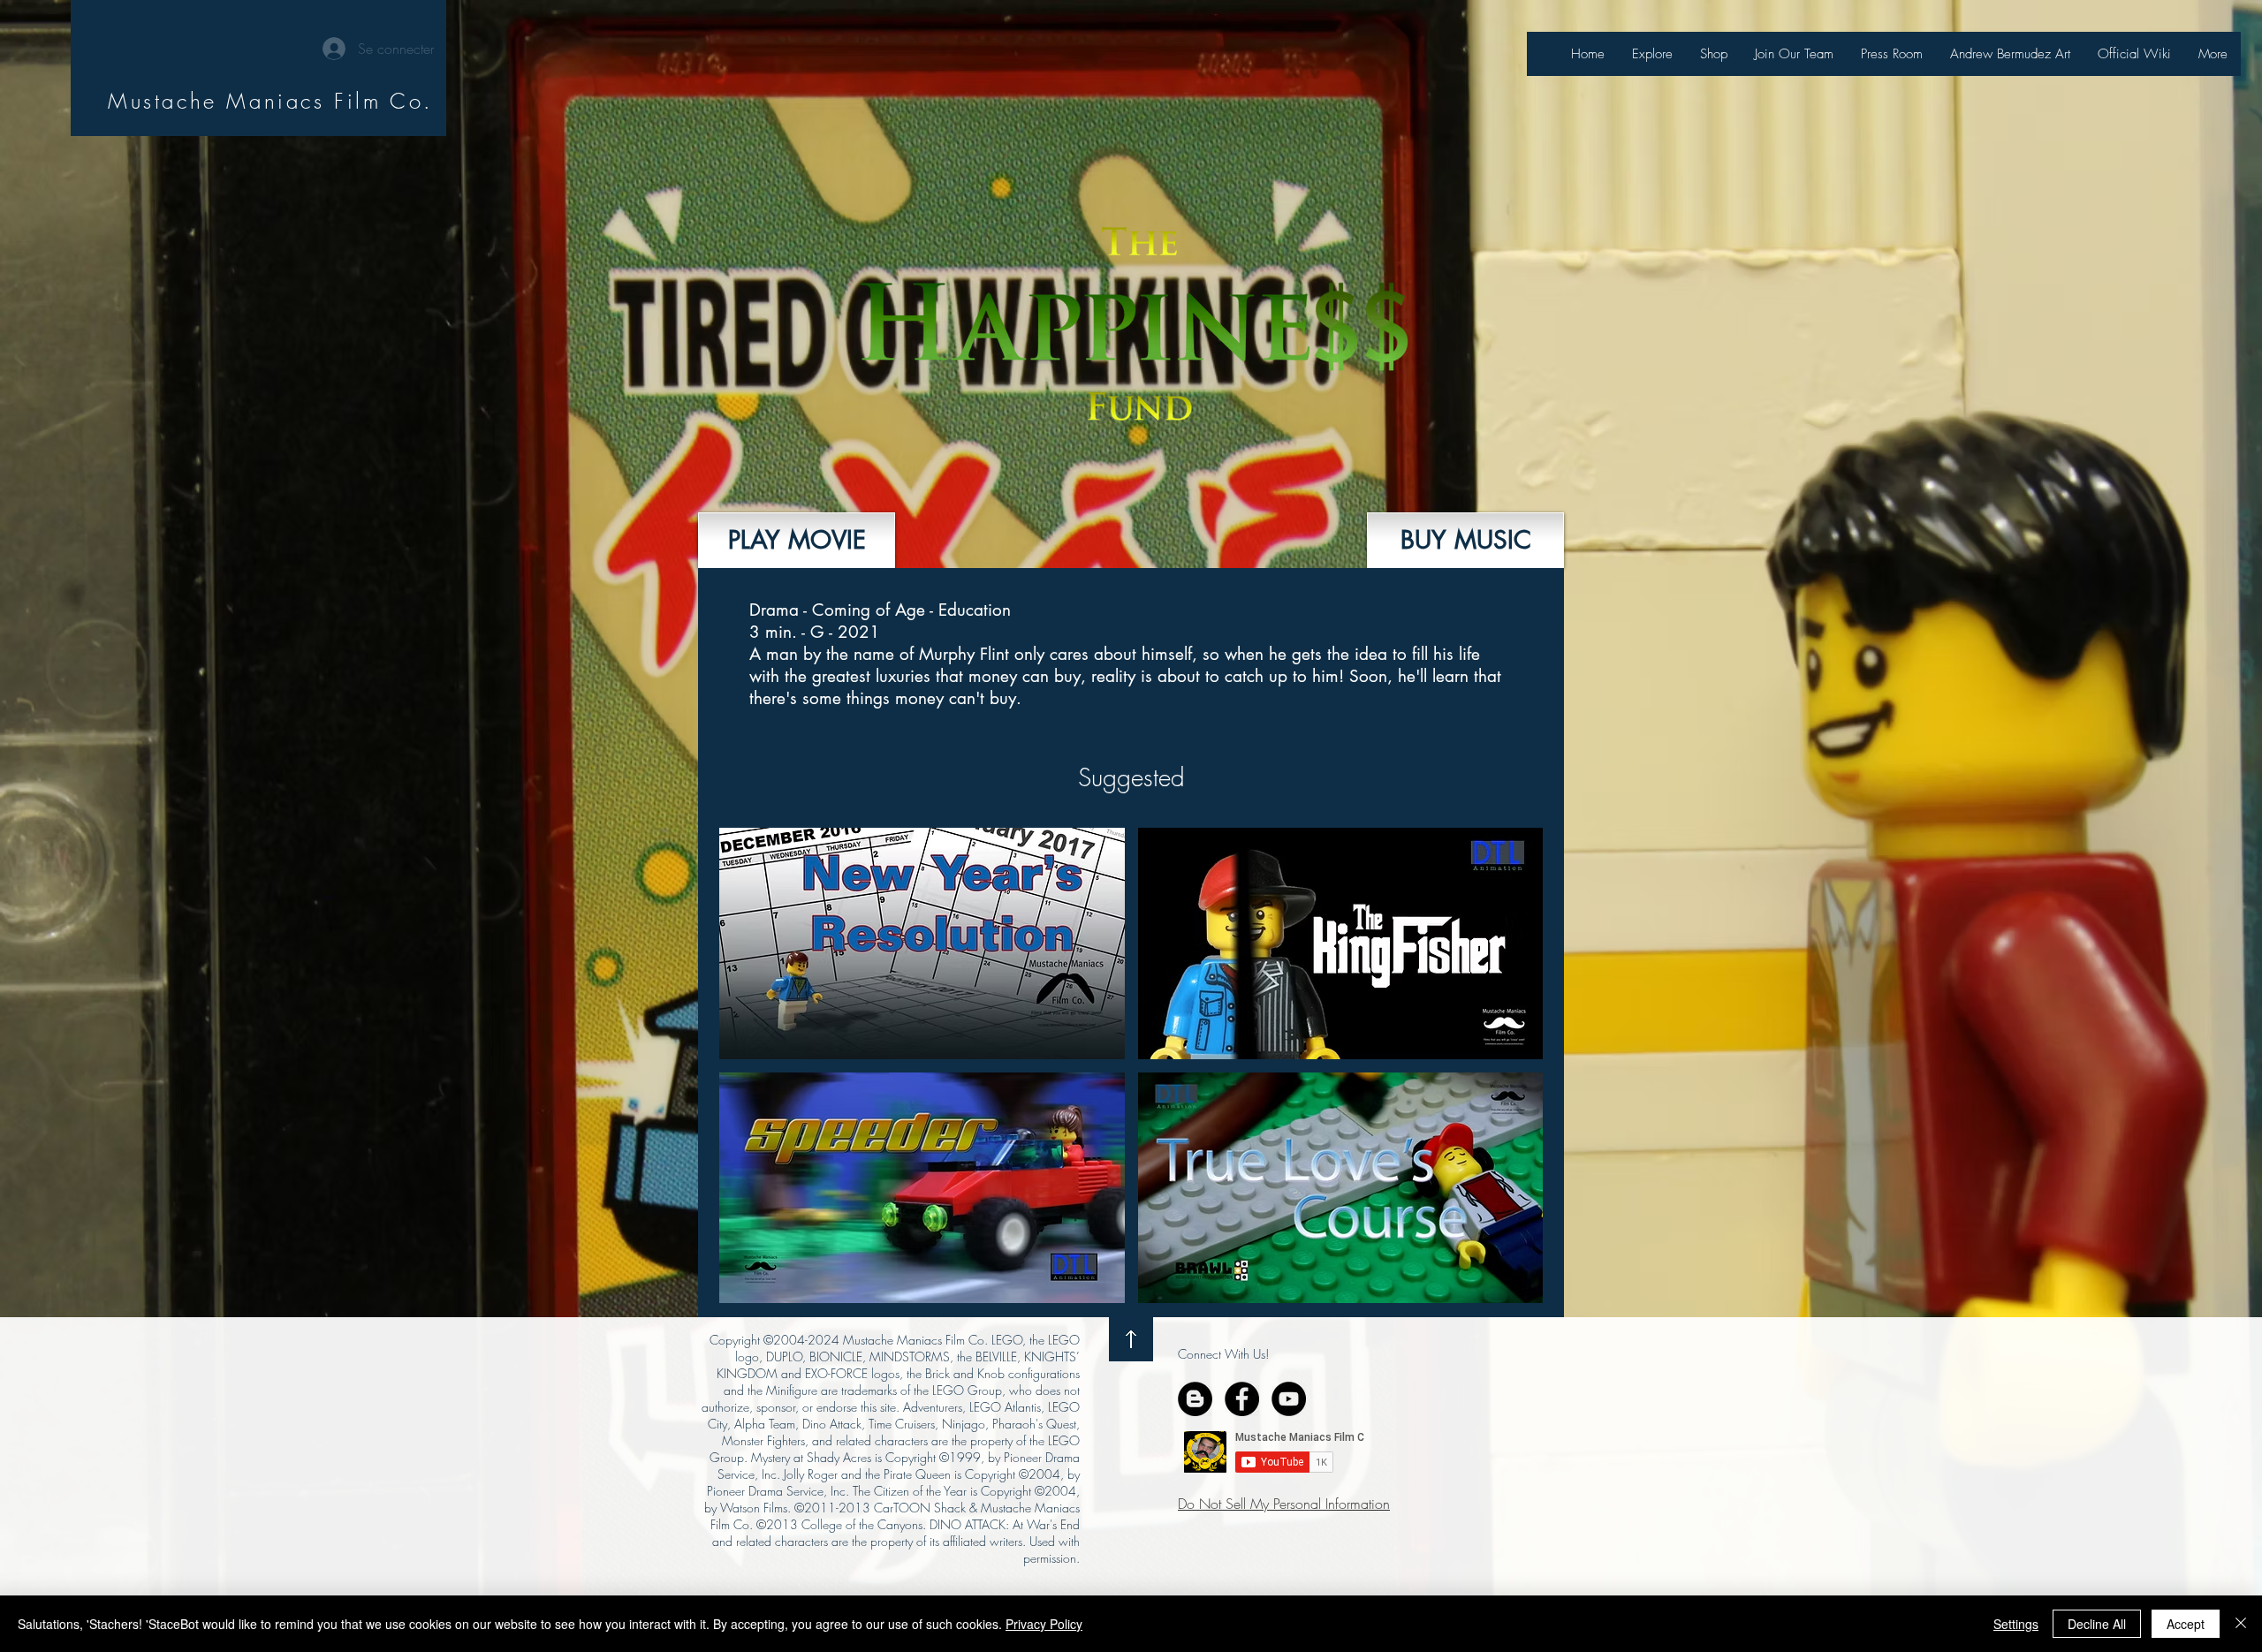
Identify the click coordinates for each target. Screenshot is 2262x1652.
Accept (2186, 1624)
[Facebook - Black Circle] (1242, 1399)
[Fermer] (2241, 1624)
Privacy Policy (1044, 1624)
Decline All (2097, 1624)
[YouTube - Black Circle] (1289, 1399)
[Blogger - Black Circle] (1195, 1399)
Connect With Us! (1223, 1354)
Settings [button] (2016, 1624)
